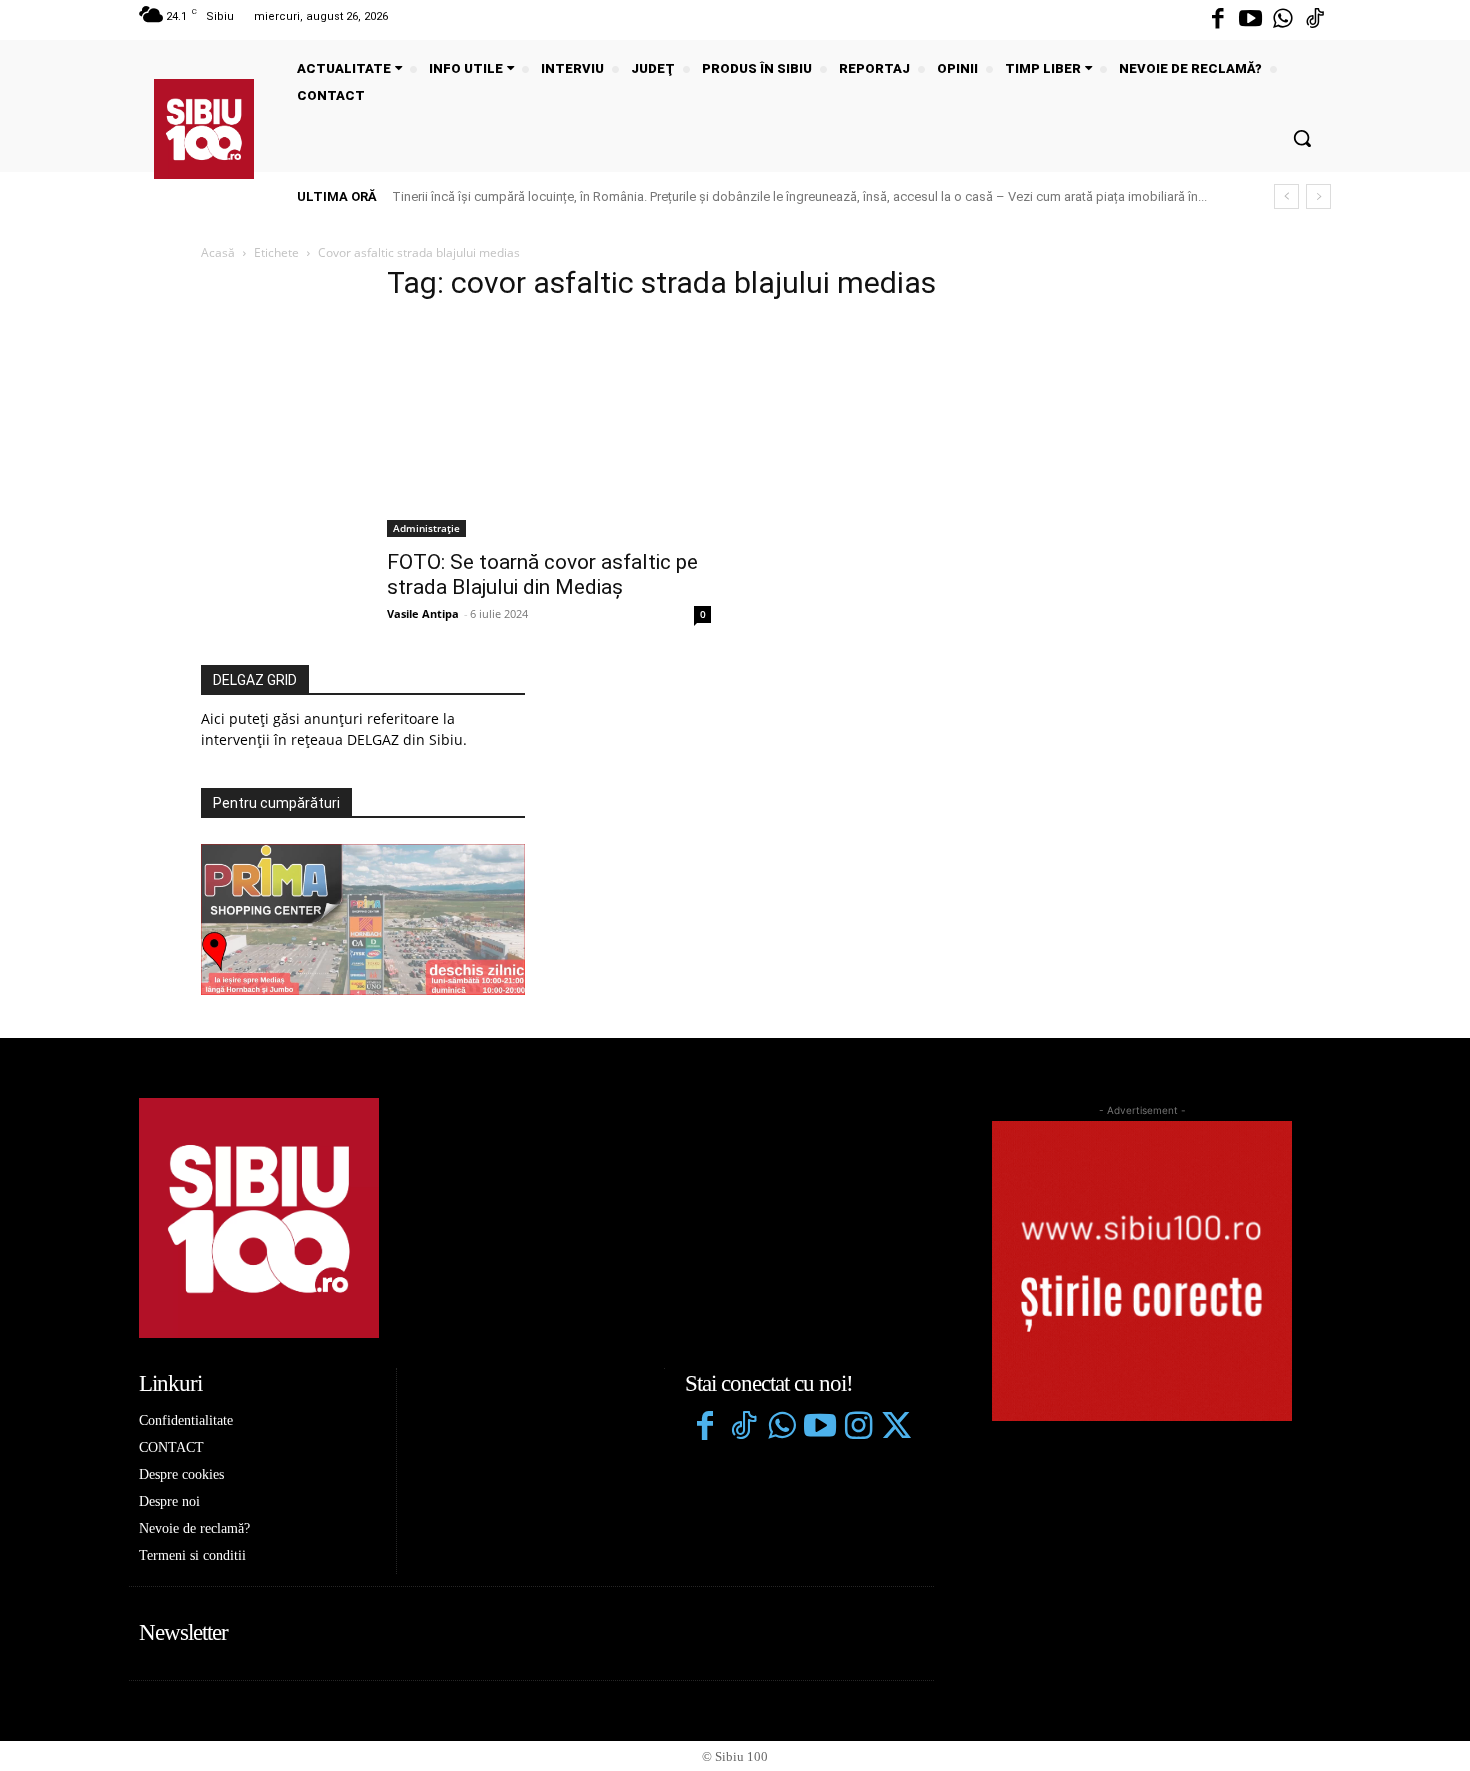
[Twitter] (896, 1428)
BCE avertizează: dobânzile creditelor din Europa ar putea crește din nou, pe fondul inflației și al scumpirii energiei (725, 196)
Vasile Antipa (423, 613)
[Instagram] (858, 1428)
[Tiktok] (1315, 20)
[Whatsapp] (1283, 20)
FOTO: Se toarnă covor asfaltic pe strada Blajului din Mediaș (542, 574)
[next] (1318, 196)
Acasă (218, 252)
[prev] (1286, 196)
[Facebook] (1218, 20)
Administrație (426, 528)
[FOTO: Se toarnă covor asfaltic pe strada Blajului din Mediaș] (549, 429)
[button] (1302, 138)
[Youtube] (1250, 20)
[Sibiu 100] (204, 129)
